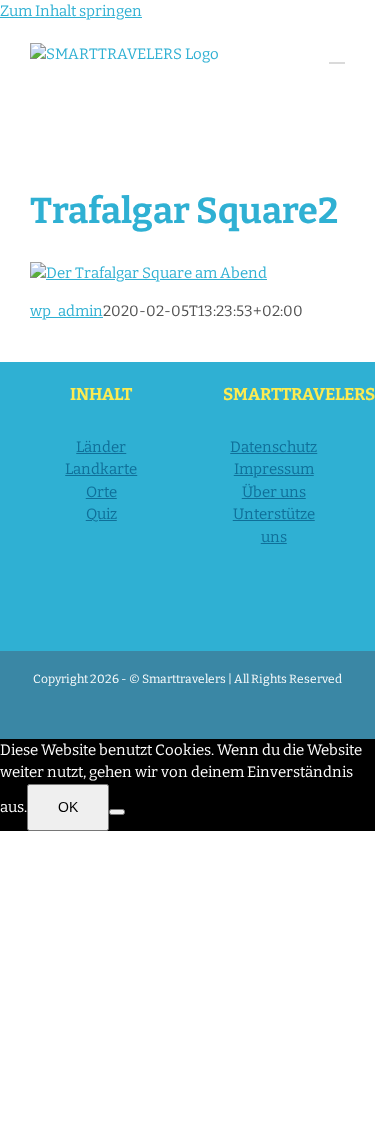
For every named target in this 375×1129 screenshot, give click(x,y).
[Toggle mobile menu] (337, 53)
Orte (101, 492)
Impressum (274, 469)
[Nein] (117, 812)
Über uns (274, 492)
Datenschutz (273, 447)
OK (68, 807)
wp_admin (66, 311)
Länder (101, 447)
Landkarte (101, 469)
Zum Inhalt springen (71, 11)
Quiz (101, 514)
